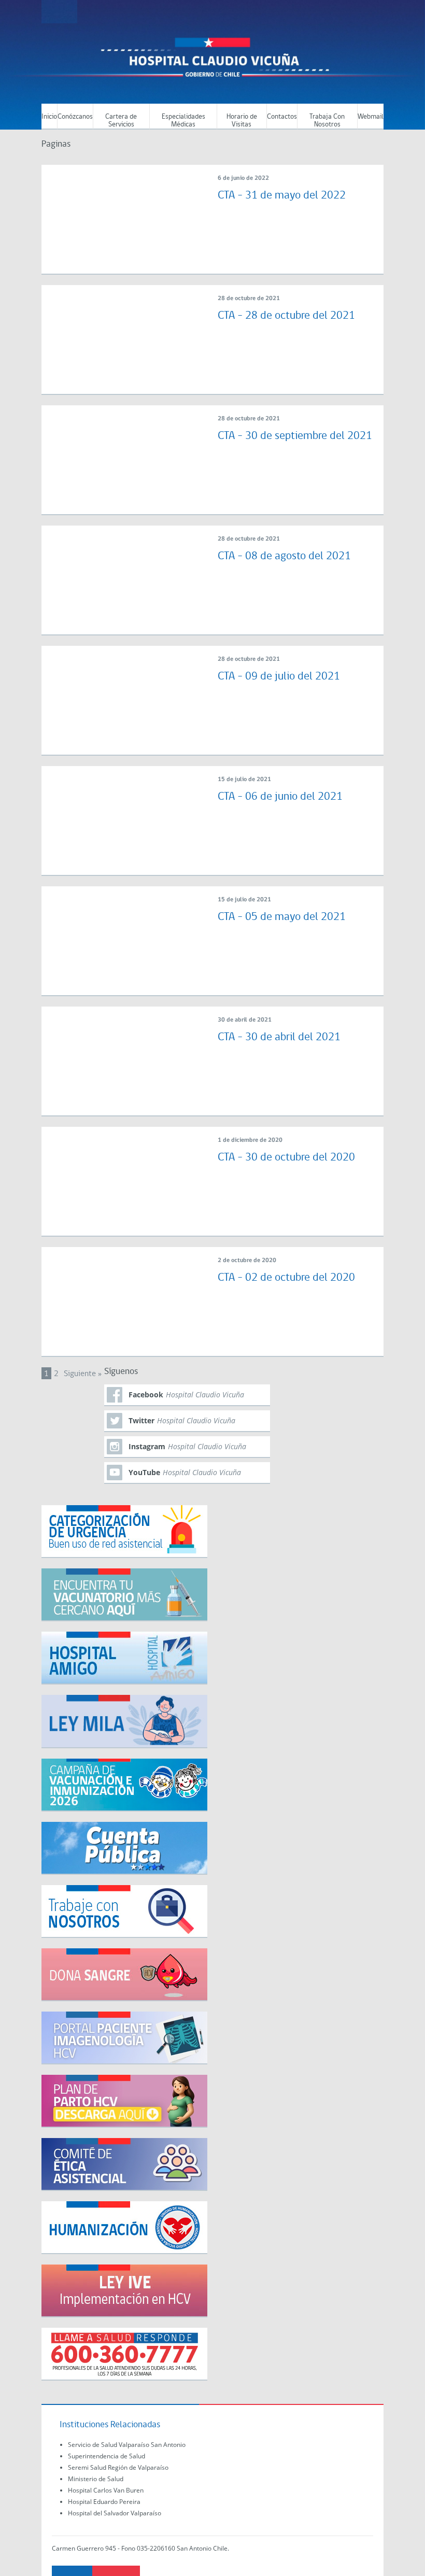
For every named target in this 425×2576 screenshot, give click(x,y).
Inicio (49, 117)
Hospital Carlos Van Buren (106, 2490)
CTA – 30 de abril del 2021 (279, 1037)
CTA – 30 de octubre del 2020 (286, 1158)
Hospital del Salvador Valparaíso (115, 2513)
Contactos (282, 117)
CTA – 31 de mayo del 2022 (282, 196)
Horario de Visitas (242, 121)
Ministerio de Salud (96, 2479)
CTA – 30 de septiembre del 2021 (295, 436)
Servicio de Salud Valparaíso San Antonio (127, 2445)
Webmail (371, 117)
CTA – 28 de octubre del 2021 (286, 316)
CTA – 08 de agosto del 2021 (284, 556)
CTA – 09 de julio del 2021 (279, 677)
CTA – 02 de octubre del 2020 (286, 1278)
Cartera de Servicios (121, 121)
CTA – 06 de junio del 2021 (280, 797)
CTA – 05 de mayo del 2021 (282, 917)
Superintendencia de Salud (107, 2456)
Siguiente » (83, 1374)
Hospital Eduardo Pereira (104, 2502)
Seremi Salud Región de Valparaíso (118, 2467)
